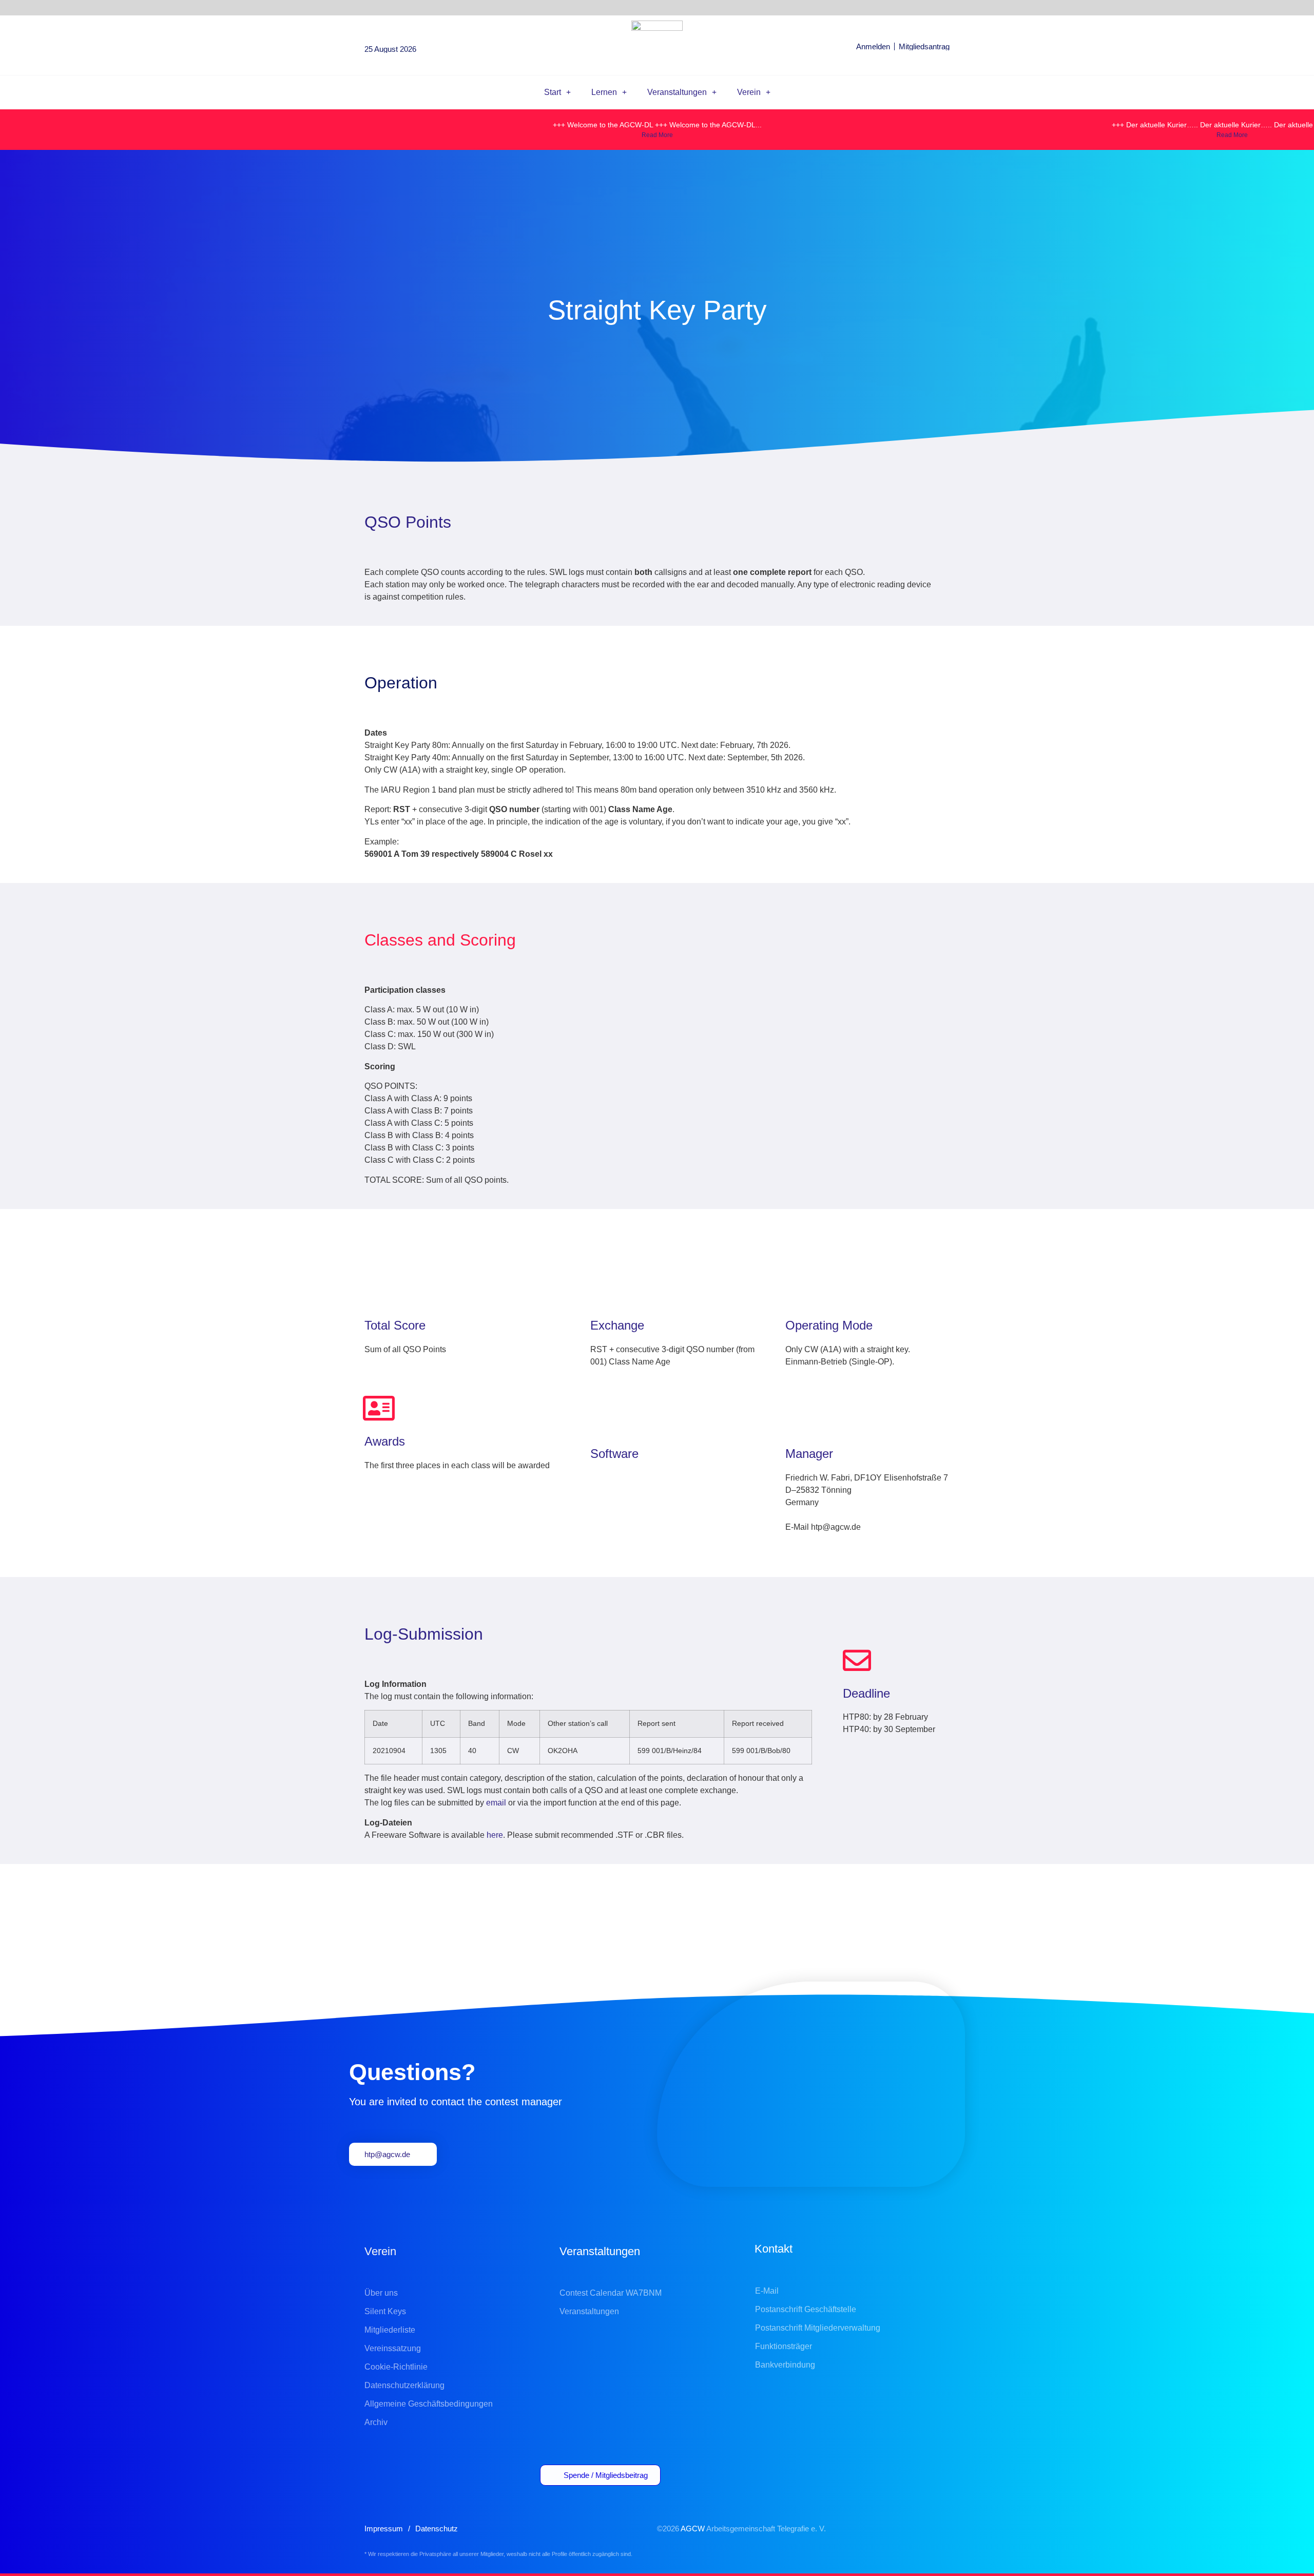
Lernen (604, 92)
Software (614, 1454)
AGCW (693, 2529)
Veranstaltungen (677, 92)
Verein (749, 92)
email (496, 1803)
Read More (657, 135)
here (495, 1835)
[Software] (604, 1421)
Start (553, 92)
